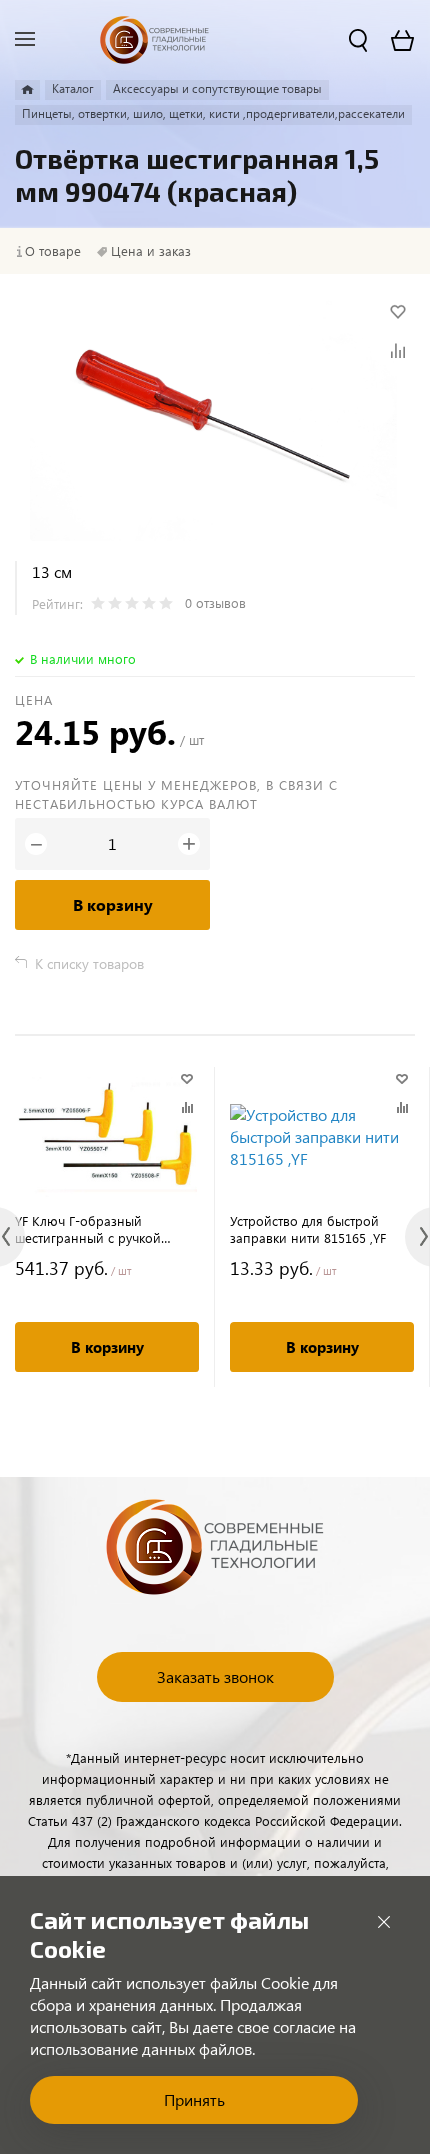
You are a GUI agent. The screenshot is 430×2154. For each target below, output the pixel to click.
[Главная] (27, 90)
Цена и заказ (151, 251)
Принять (194, 2099)
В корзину (113, 904)
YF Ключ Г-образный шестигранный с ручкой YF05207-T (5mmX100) (88, 1229)
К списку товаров (89, 963)
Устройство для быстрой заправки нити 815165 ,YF (308, 1229)
